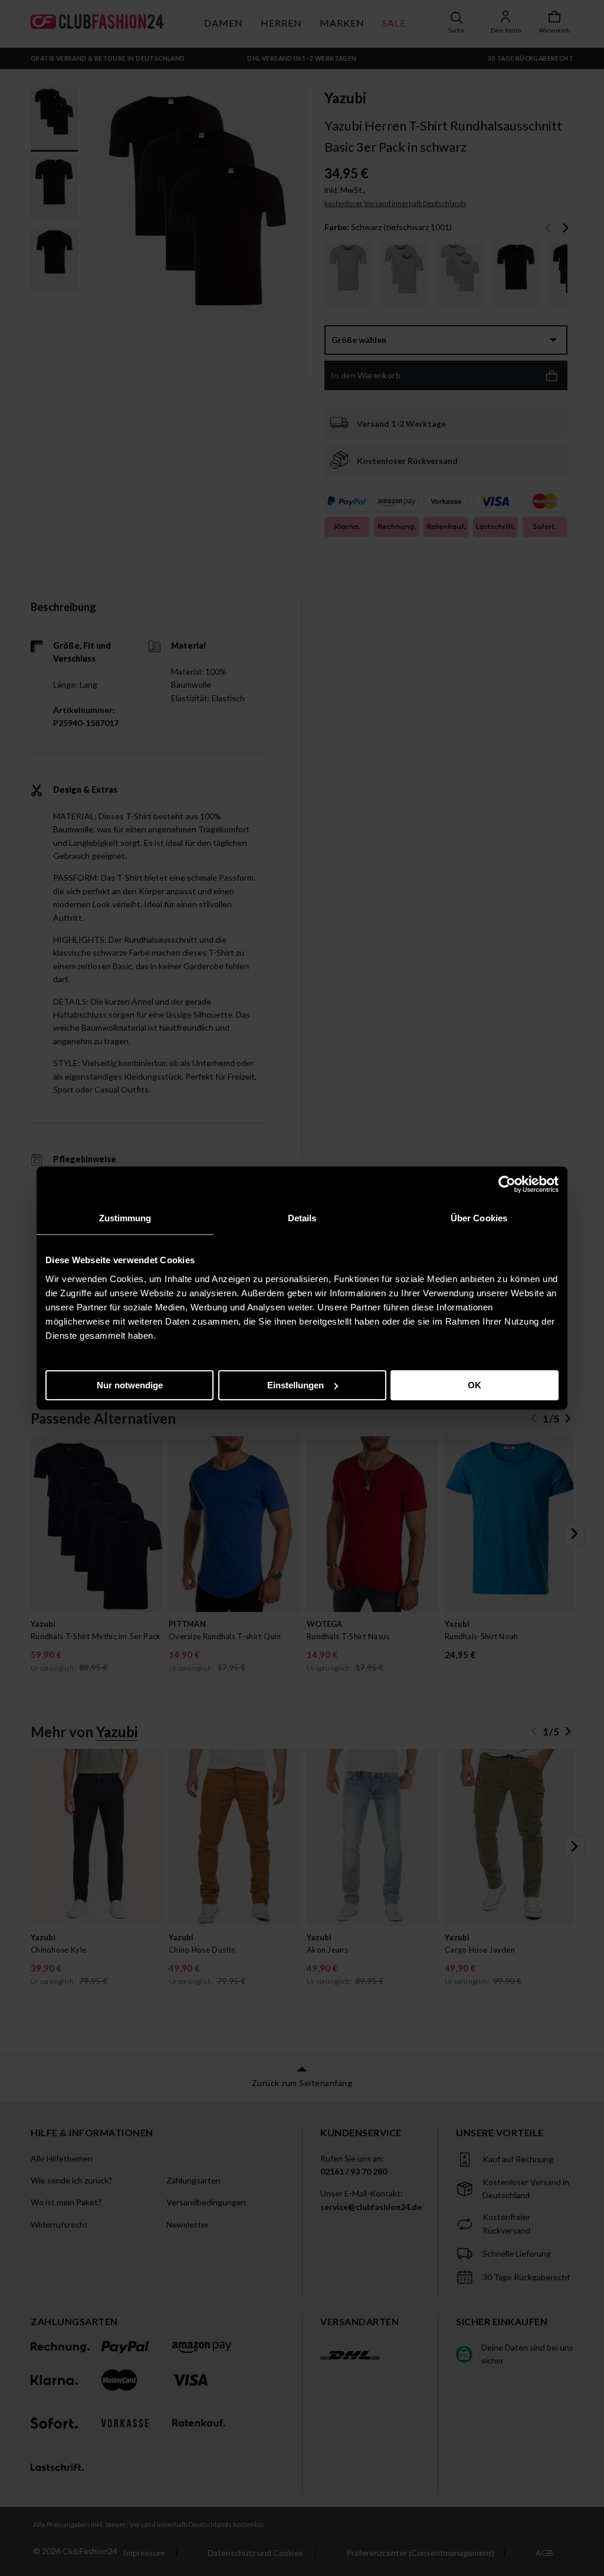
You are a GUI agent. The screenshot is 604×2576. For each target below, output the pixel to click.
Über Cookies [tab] (479, 1218)
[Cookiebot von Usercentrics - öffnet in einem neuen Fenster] (507, 1184)
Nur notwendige (130, 1385)
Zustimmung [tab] (125, 1218)
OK (475, 1385)
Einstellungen (296, 1385)
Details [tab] (302, 1218)
